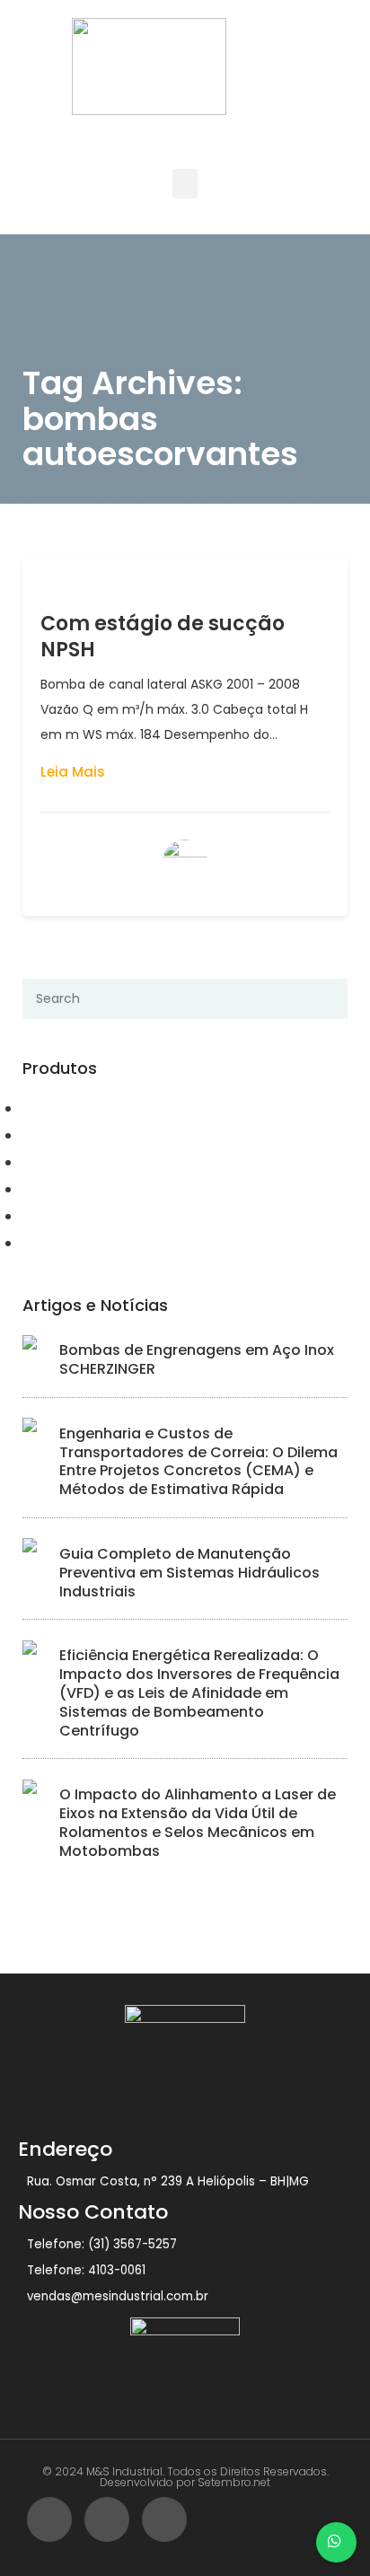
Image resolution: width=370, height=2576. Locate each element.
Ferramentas (68, 1189)
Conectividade (75, 1135)
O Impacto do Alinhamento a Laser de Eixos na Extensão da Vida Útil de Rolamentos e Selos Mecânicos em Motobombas (198, 1822)
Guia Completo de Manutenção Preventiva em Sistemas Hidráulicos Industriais (189, 1573)
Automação (64, 1108)
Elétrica (51, 1162)
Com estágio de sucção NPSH (163, 637)
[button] (185, 184)
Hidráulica (61, 1216)
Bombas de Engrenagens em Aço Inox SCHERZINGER (197, 1359)
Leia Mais (73, 772)
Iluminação (64, 1243)
